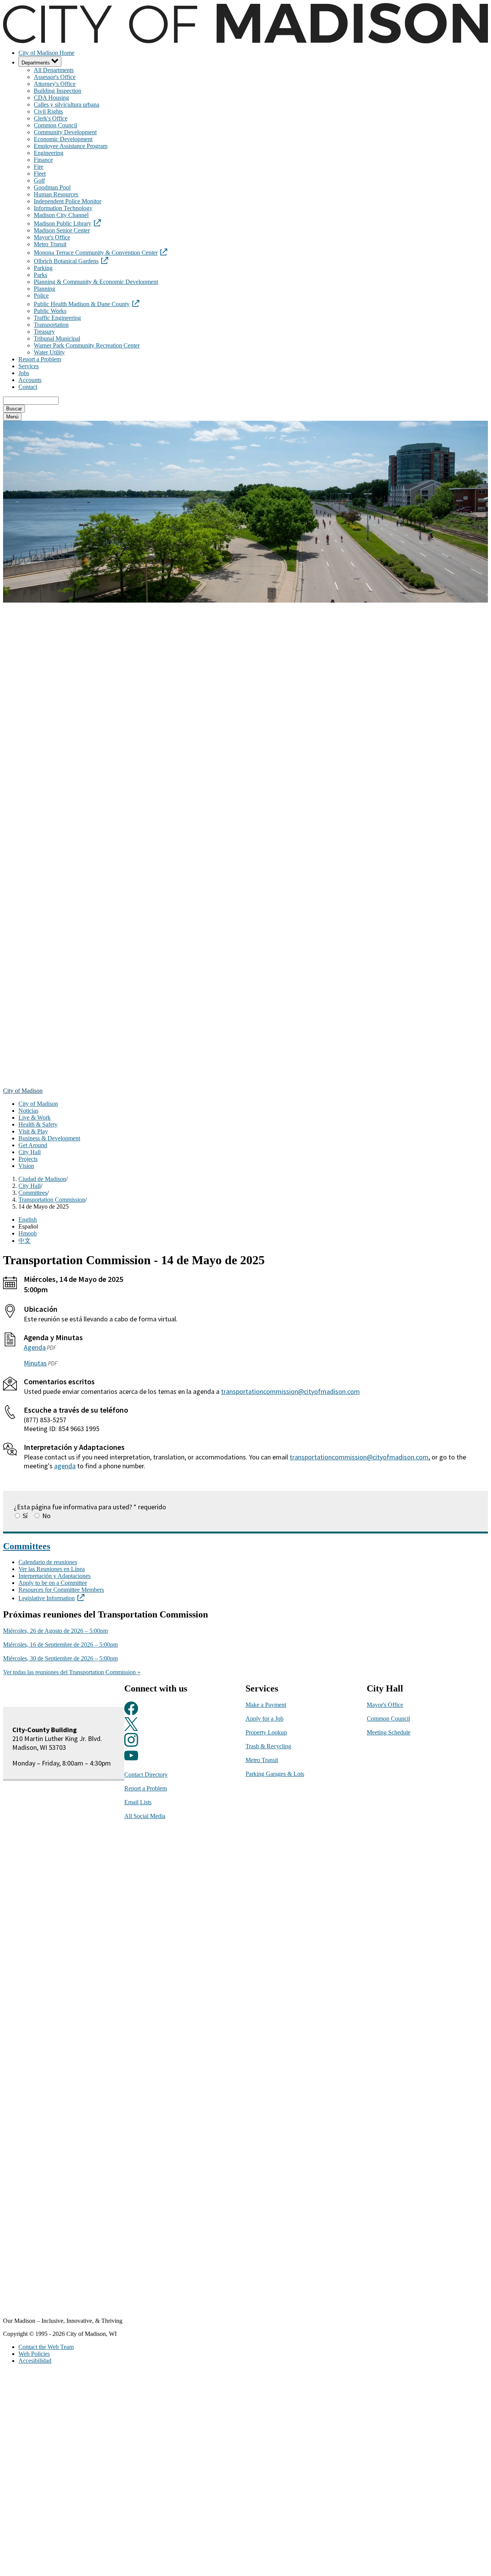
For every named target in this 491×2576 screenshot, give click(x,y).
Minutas (35, 1363)
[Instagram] (131, 1744)
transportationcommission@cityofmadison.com (290, 1391)
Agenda (35, 1347)
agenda (65, 1466)
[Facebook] (131, 1713)
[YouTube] (131, 1760)
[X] (131, 1729)
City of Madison (23, 1091)
